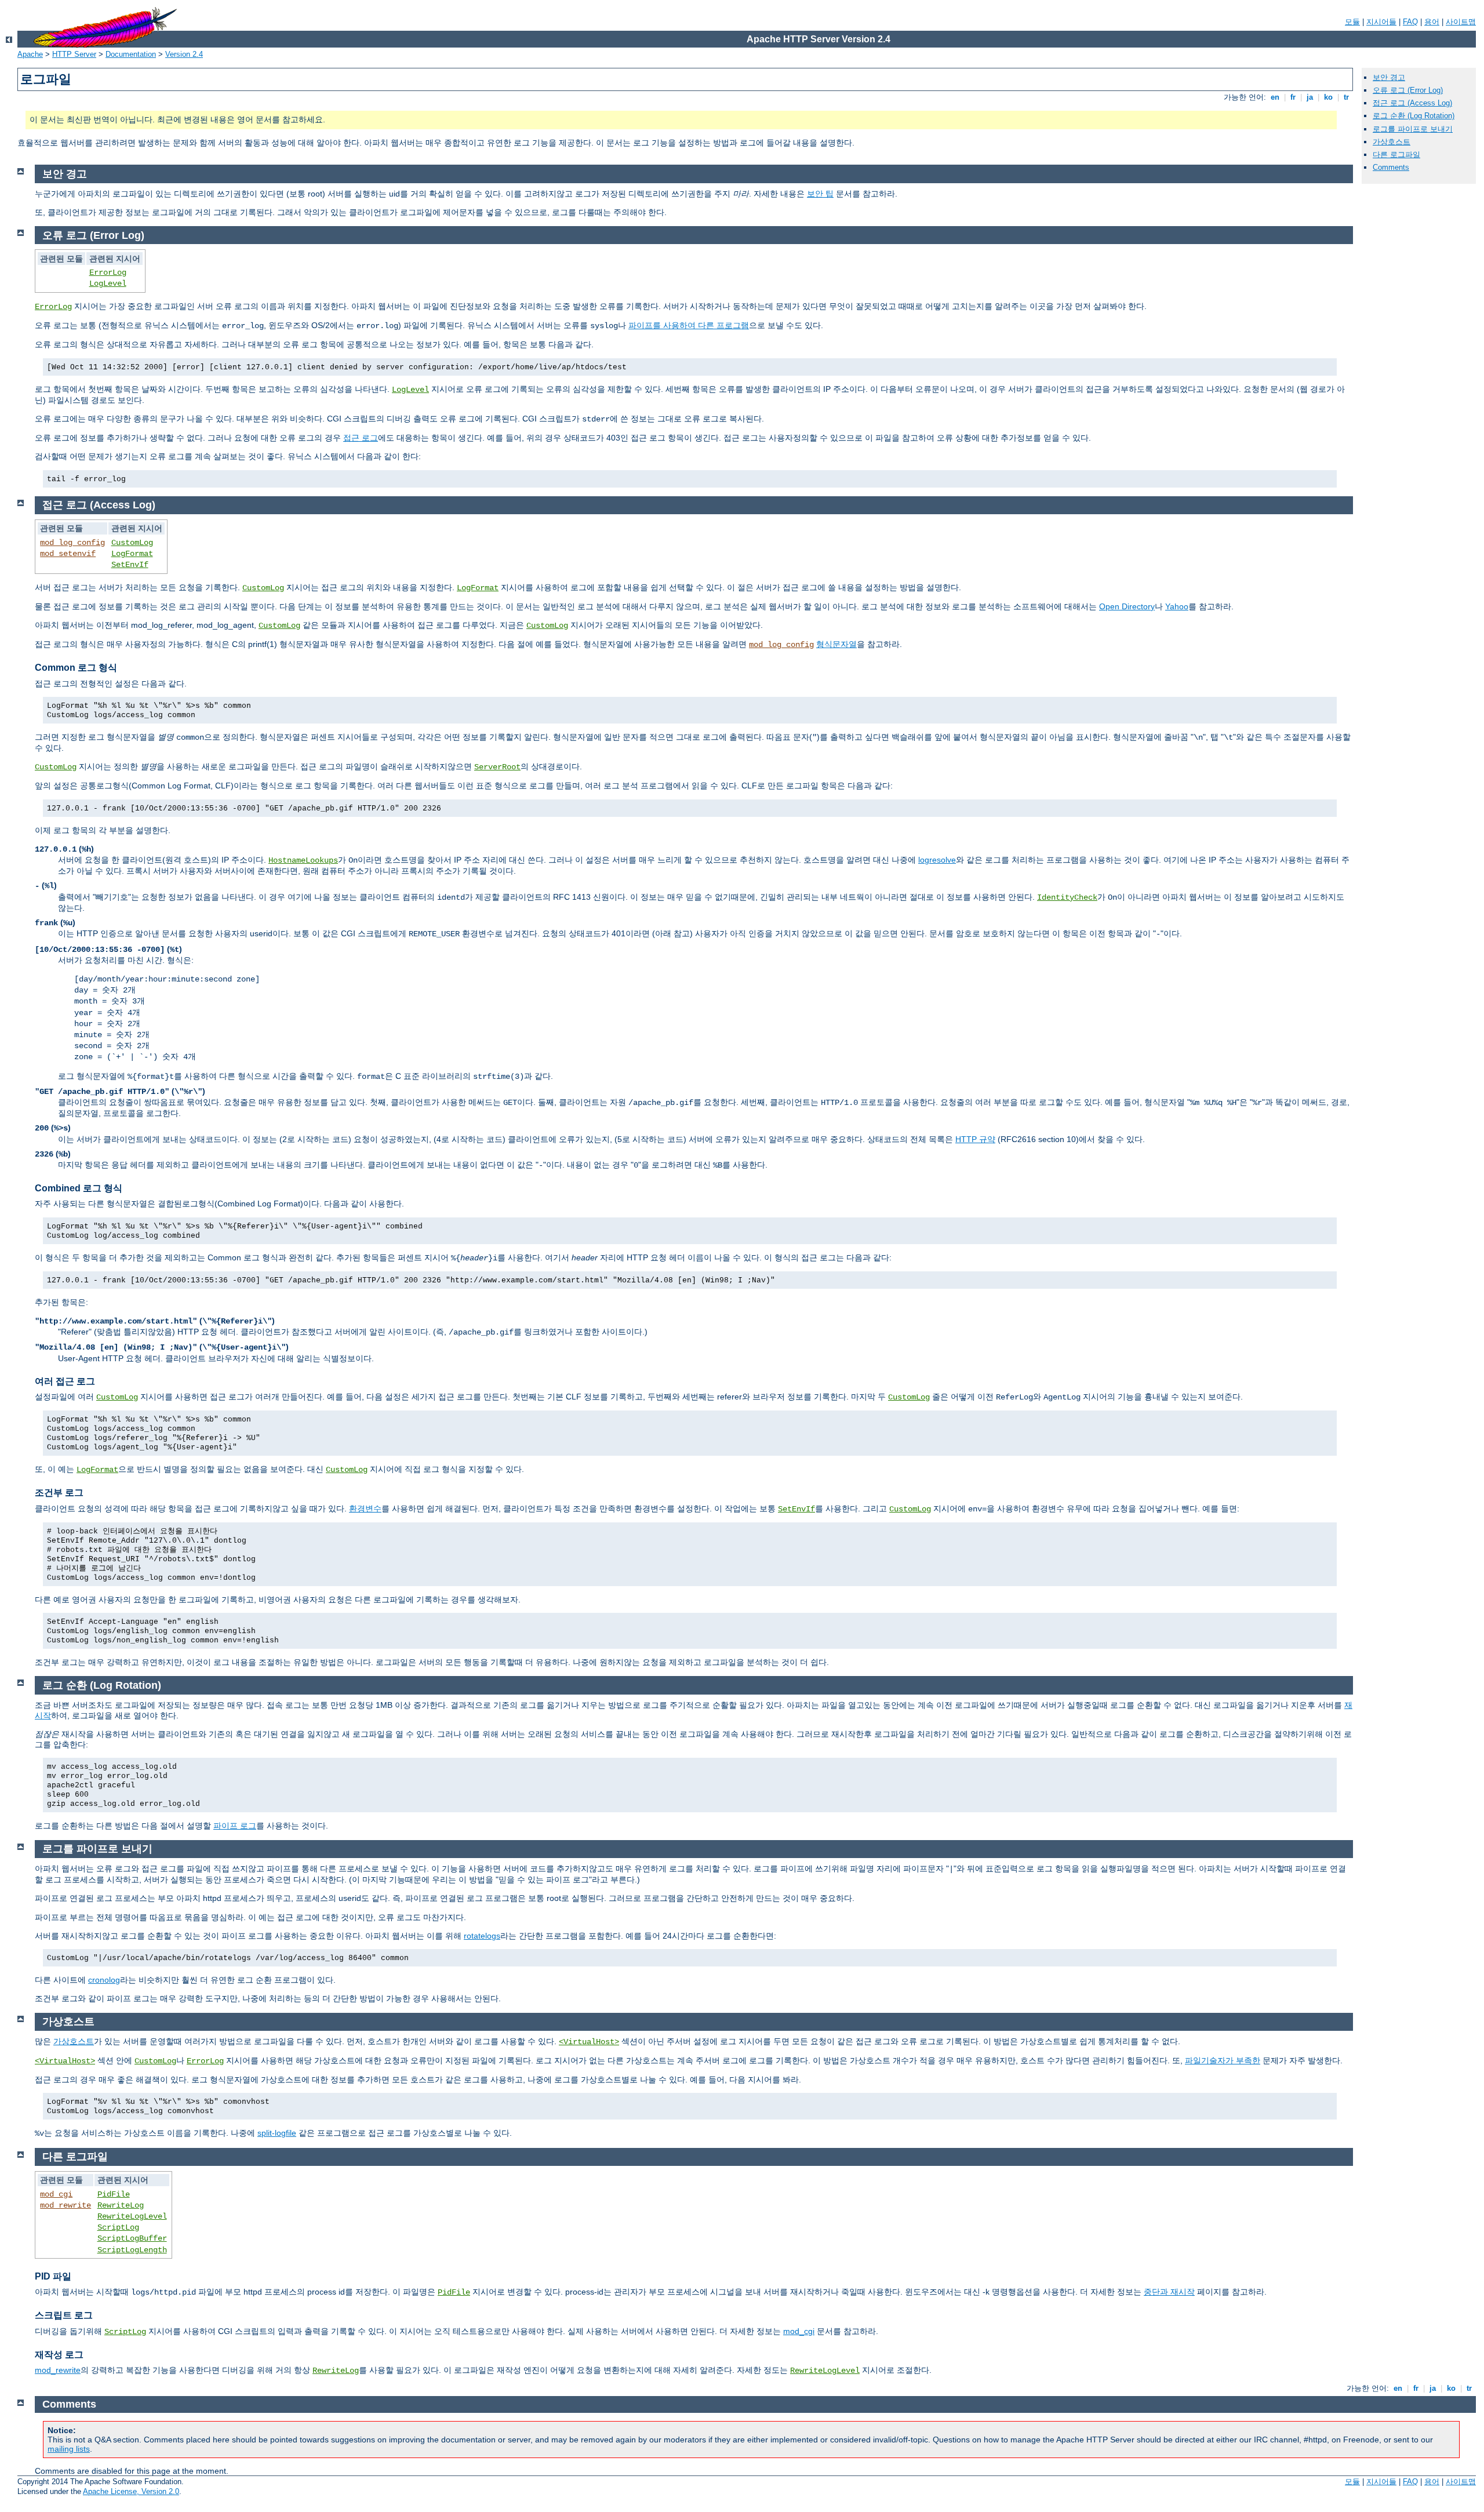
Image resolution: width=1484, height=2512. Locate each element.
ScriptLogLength (132, 2250)
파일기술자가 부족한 (1223, 2060)
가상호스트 (1392, 142)
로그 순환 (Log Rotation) (1414, 116)
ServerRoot (497, 767)
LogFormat (132, 554)
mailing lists (69, 2449)
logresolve (937, 860)
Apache (30, 54)
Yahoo (1177, 606)
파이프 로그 (235, 1826)
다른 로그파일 (1396, 154)
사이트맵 (1461, 22)
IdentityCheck (1067, 897)
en (1275, 97)
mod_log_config (72, 543)
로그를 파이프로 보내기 (1413, 129)
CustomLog (132, 543)
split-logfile (277, 2133)
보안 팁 (820, 194)
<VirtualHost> (589, 2042)
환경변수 (365, 1508)
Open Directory (1127, 606)
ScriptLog (118, 2227)
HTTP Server (74, 54)
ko (1328, 97)
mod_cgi (56, 2194)
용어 (1432, 22)
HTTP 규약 (975, 1139)
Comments (1391, 167)
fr (1293, 97)
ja (1310, 97)
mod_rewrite (66, 2205)
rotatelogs (482, 1936)
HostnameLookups (303, 860)
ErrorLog (108, 272)
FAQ (1410, 22)
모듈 (1352, 22)
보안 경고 (1389, 77)
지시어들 (1381, 22)
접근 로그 (361, 438)
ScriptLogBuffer (132, 2238)
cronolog (104, 1980)
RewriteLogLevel (132, 2216)
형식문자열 (836, 644)
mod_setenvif (68, 554)
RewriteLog (121, 2205)
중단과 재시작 (1169, 2292)
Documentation (131, 54)
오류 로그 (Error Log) (1408, 90)
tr (1346, 97)
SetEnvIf (130, 565)
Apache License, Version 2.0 (131, 2491)
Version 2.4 (184, 54)
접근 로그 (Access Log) (1412, 103)
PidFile (114, 2194)
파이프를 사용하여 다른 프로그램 (689, 325)
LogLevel (108, 283)
